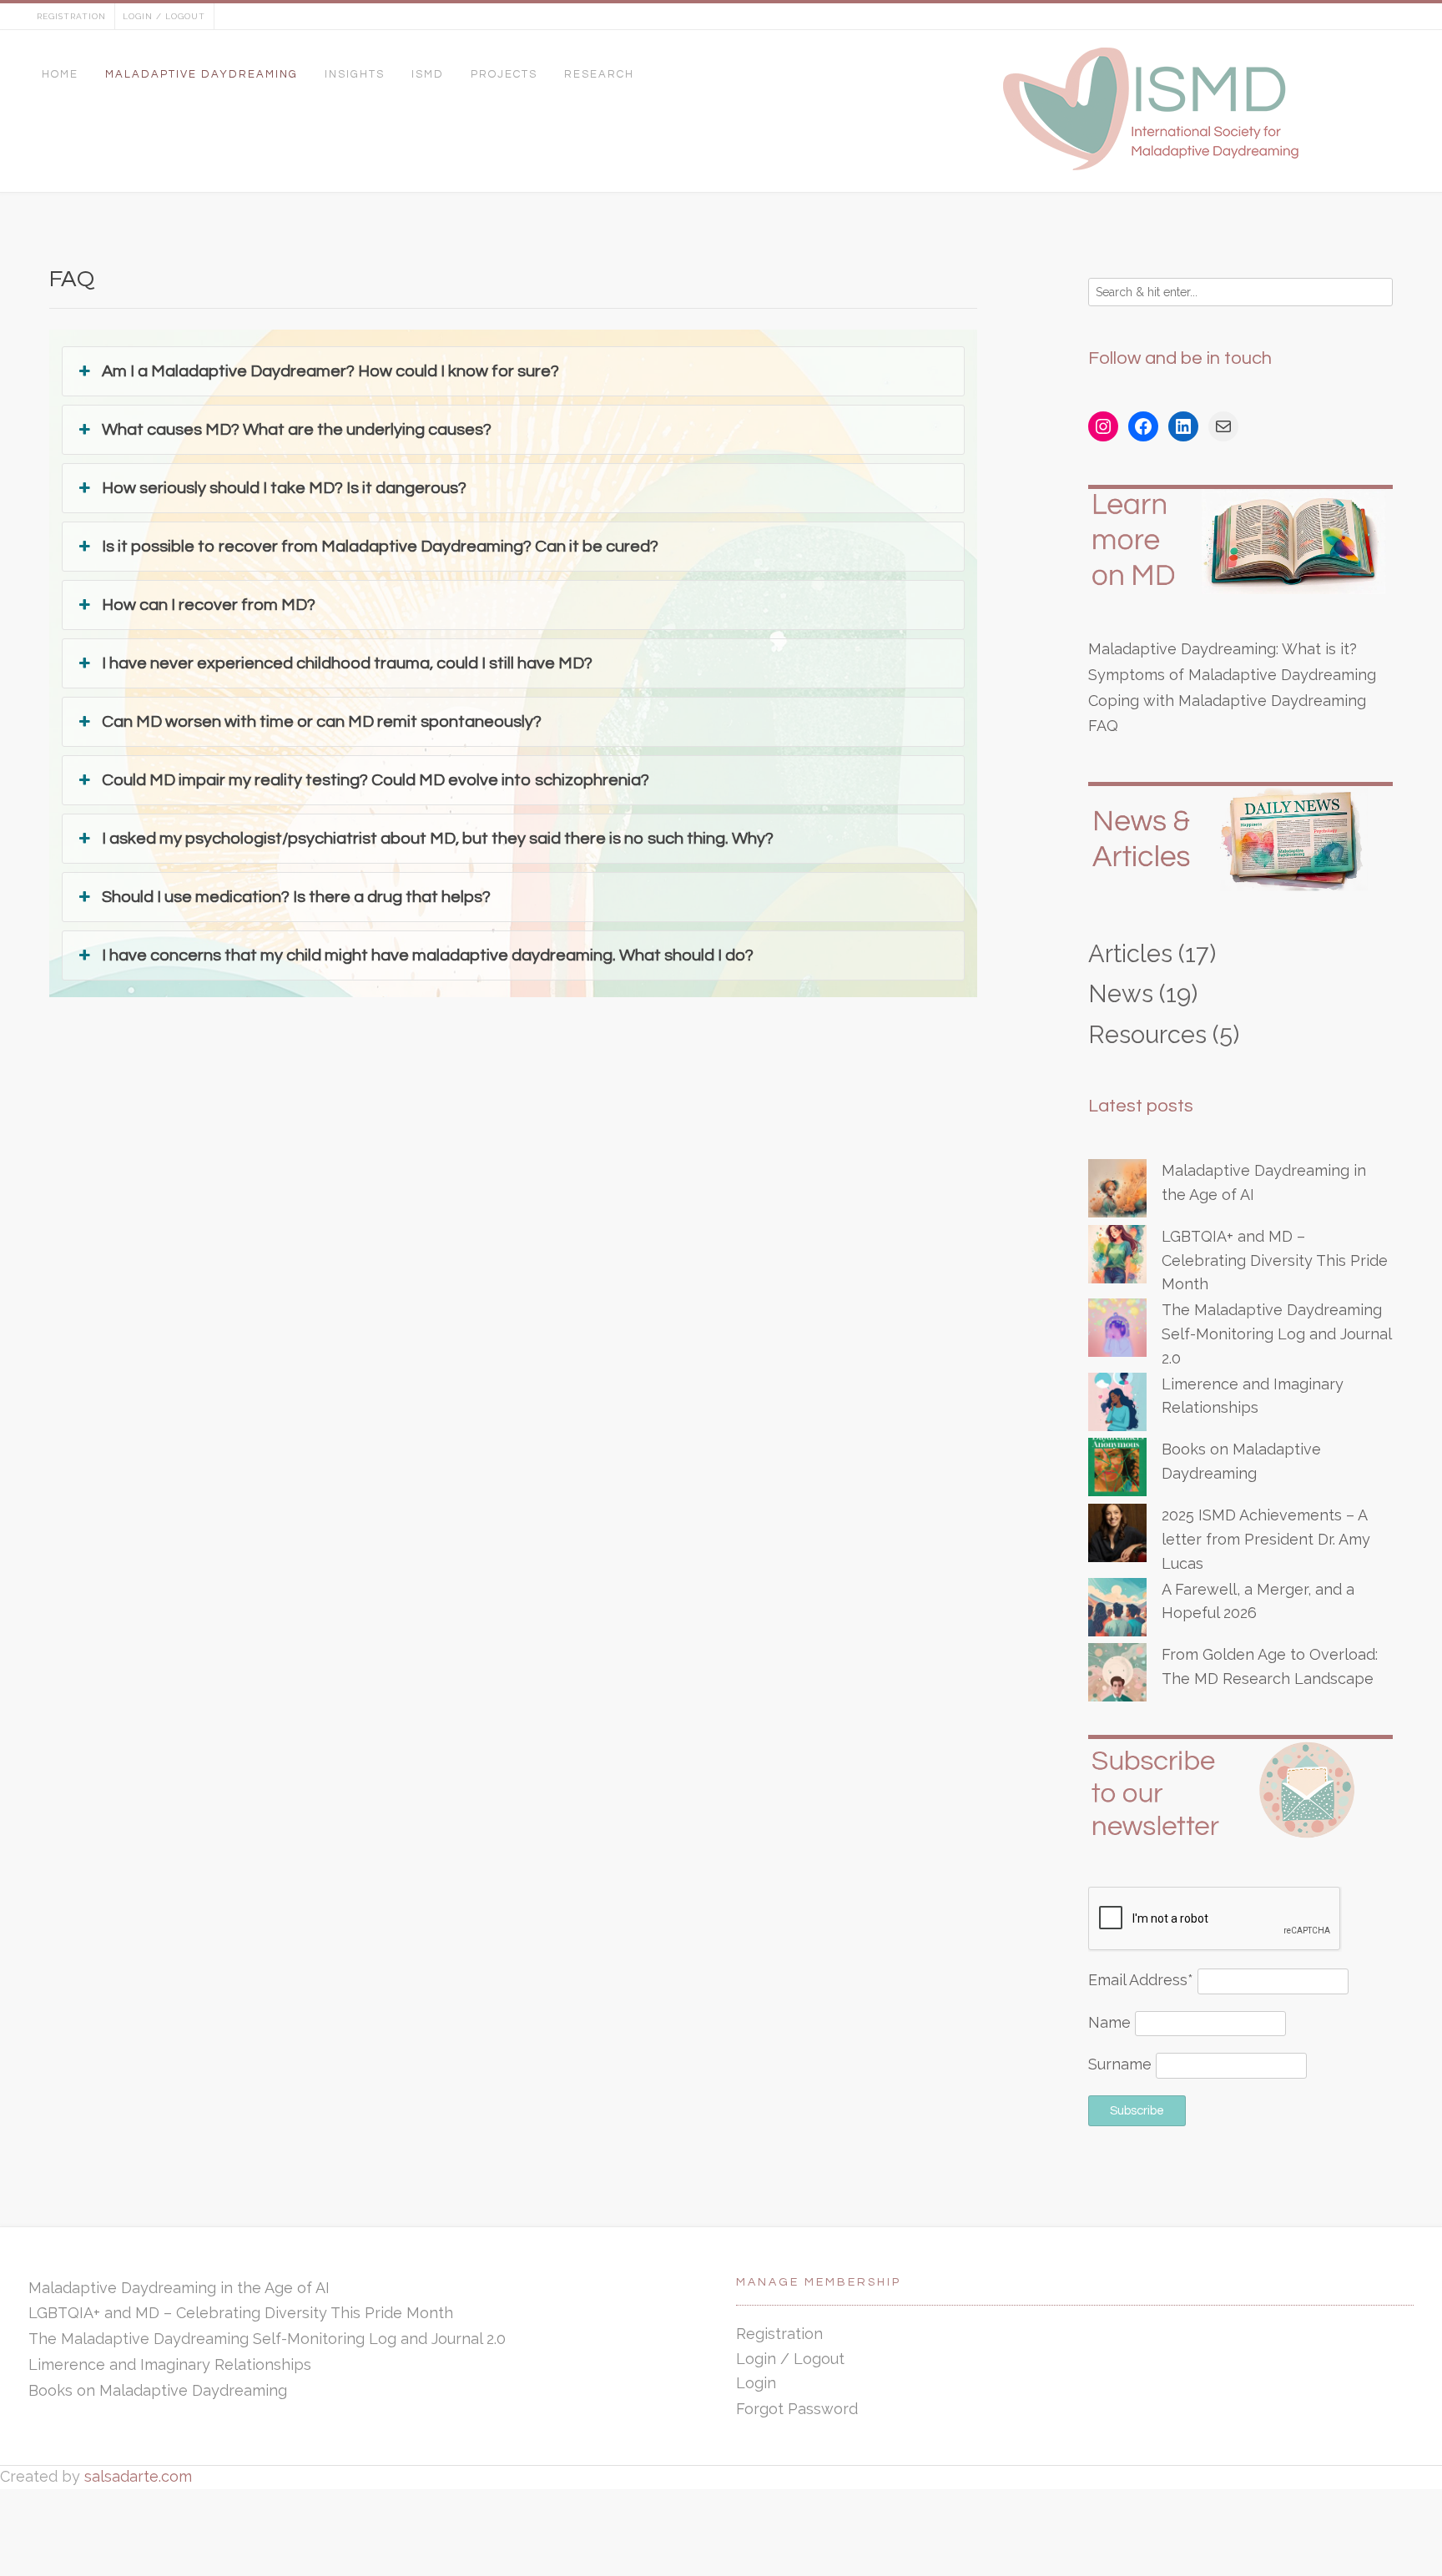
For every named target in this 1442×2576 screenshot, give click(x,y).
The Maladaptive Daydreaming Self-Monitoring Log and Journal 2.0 (1276, 1334)
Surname (1120, 2064)
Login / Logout (164, 16)
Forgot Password (797, 2409)
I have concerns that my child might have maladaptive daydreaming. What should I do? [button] (428, 955)
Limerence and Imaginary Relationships (170, 2364)
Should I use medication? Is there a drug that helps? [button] (296, 897)
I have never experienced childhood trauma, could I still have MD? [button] (349, 663)
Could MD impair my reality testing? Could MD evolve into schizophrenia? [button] (376, 780)
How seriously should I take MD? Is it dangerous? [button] (284, 488)
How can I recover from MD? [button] (209, 605)
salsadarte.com (138, 2476)
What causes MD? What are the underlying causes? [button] (297, 430)
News (1121, 994)
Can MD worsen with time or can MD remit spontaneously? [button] (322, 722)
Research (599, 74)
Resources (1147, 1035)
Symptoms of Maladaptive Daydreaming (1232, 675)
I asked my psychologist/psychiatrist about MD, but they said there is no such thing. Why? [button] (438, 839)
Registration (71, 16)
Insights (355, 74)
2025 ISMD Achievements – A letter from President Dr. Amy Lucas (1266, 1539)
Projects (504, 74)
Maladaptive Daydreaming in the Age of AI (179, 2288)
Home (60, 74)
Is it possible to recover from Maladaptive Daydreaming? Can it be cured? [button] (380, 547)
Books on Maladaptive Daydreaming (158, 2390)
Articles (1130, 954)
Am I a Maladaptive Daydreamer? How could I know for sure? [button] (330, 371)
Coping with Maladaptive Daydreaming (1227, 701)
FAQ (1103, 726)
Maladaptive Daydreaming (202, 74)
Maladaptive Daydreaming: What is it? (1223, 649)
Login (756, 2383)
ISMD (428, 74)
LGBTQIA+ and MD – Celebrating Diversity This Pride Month (1275, 1260)
